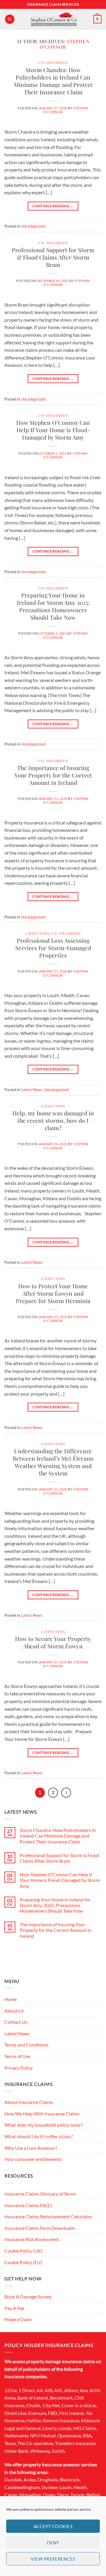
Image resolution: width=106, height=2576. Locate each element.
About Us (14, 2011)
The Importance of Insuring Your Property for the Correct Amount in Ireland (53, 775)
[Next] (66, 1793)
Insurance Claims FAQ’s (28, 2205)
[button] (10, 19)
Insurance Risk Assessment (32, 2239)
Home (11, 1999)
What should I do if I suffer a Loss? (39, 2136)
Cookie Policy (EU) (23, 2262)
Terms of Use (17, 2056)
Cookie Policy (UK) (24, 2251)
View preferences (53, 2559)
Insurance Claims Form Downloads (40, 2228)
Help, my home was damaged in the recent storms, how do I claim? (53, 1120)
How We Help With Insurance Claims (42, 2114)
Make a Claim (18, 2319)
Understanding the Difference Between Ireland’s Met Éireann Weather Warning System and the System (53, 1462)
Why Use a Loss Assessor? (31, 2148)
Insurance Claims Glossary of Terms (40, 2194)
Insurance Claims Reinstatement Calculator (48, 2216)
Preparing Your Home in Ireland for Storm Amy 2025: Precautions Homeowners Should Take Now (53, 606)
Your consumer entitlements (33, 2159)
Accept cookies (53, 2526)
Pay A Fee (14, 2308)
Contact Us (16, 2022)
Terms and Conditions (26, 2045)
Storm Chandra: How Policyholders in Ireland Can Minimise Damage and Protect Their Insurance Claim (53, 81)
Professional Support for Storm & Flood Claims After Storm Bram (53, 257)
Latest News (37, 933)
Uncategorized (53, 63)
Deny (53, 2543)
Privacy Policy (19, 2068)
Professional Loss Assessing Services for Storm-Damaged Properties (53, 948)
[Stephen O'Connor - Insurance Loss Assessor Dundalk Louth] (54, 19)
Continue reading (53, 206)
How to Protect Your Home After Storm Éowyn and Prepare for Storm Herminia (53, 1293)
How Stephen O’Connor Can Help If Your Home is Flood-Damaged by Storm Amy (53, 430)
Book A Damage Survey (28, 2296)
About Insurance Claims (29, 2102)
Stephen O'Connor (64, 44)
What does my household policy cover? (44, 2125)
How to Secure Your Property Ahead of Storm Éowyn (53, 1642)
